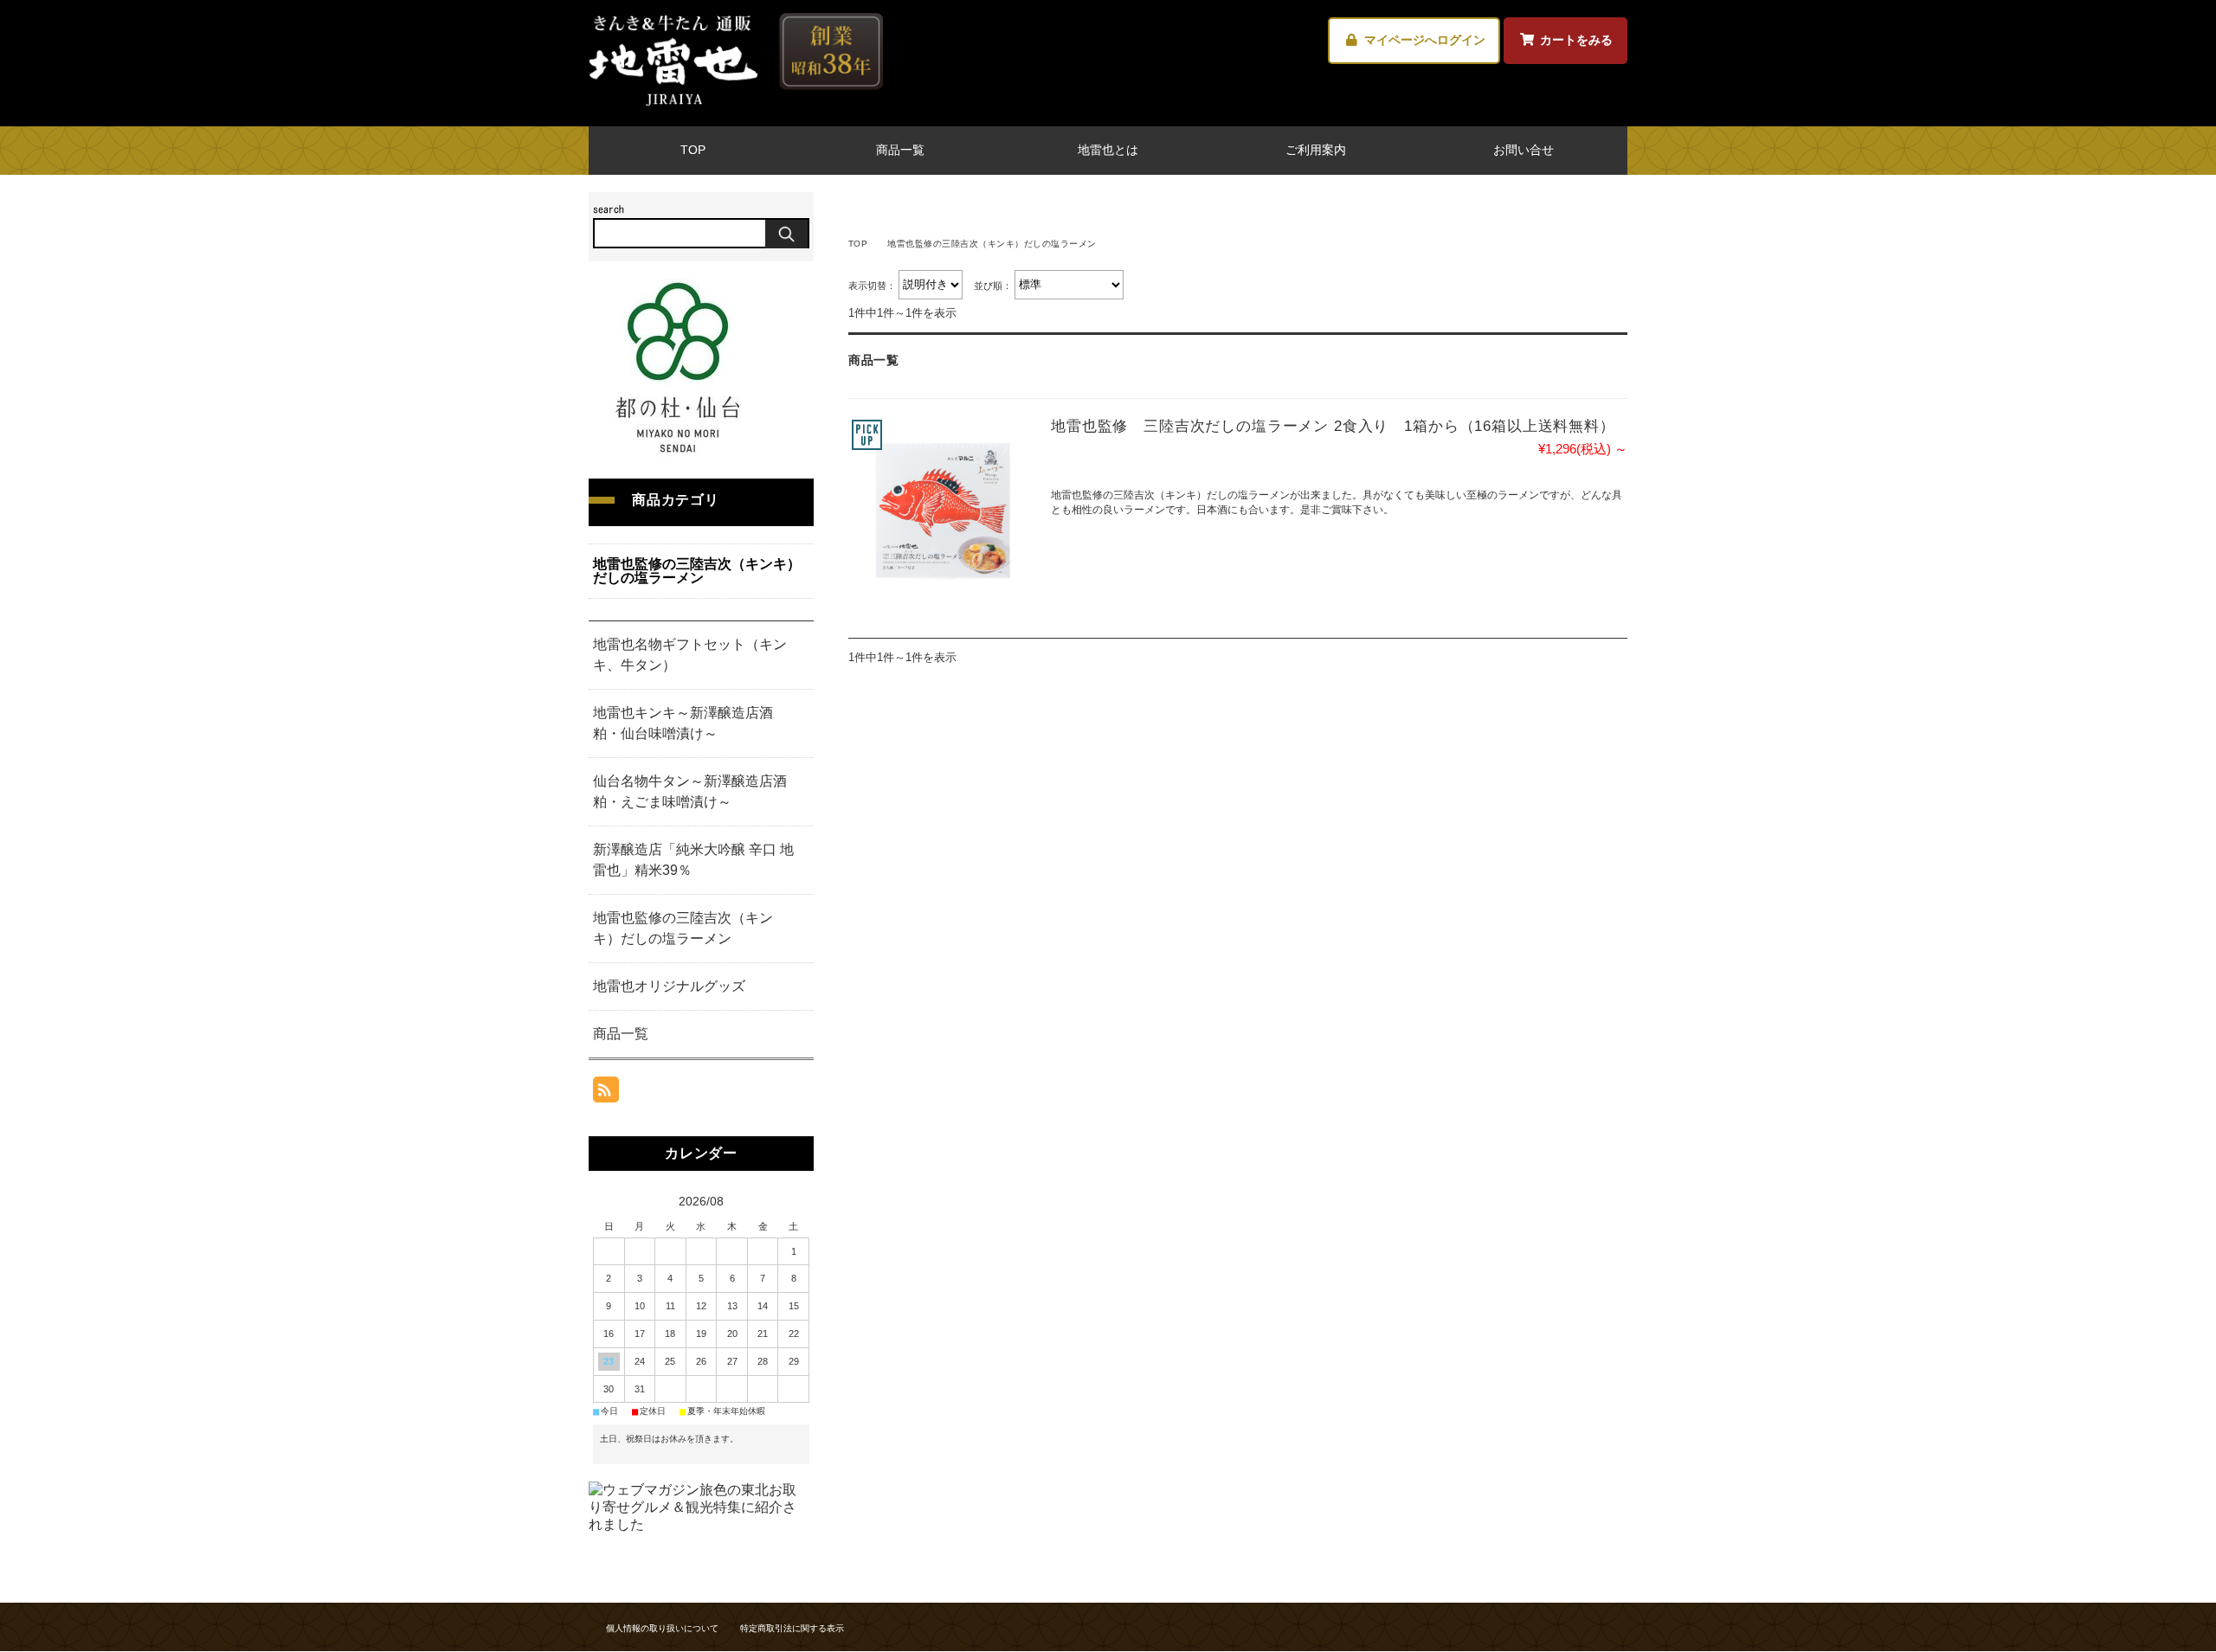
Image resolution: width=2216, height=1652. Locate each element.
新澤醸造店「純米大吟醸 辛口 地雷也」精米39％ (693, 860)
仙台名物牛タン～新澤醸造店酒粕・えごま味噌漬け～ (690, 791)
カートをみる (1576, 40)
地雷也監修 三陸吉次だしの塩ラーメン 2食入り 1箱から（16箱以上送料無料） (1333, 426)
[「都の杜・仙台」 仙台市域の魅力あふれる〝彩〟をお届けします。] (678, 452)
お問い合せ (1523, 150)
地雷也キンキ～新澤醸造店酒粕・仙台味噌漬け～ (683, 723)
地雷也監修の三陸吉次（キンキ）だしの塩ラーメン (697, 571)
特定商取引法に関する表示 (792, 1628)
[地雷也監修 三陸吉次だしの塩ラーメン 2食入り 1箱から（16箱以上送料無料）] (942, 510)
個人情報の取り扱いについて (662, 1628)
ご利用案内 (1316, 150)
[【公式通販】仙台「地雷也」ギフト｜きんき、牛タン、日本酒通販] (736, 104)
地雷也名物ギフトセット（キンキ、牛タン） (690, 655)
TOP (693, 150)
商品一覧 (900, 150)
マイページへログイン (1425, 40)
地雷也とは (1108, 150)
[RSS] (606, 1093)
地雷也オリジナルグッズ (669, 986)
